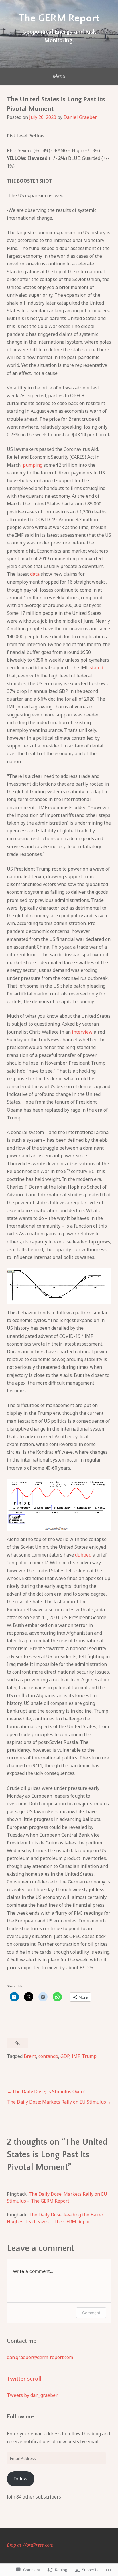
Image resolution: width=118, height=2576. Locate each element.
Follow (20, 2479)
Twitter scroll (24, 2379)
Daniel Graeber (80, 117)
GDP (65, 2056)
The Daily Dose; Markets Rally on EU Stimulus (57, 2102)
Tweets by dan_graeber (32, 2395)
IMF (76, 2056)
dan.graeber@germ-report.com (40, 2357)
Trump (89, 2056)
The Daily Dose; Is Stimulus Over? (48, 2092)
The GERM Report (59, 18)
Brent (30, 2056)
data (35, 574)
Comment (91, 2313)
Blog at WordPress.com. (31, 2545)
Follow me (20, 2417)
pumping (33, 465)
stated (96, 668)
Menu (59, 76)
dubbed (83, 1555)
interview (82, 1032)
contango (48, 2056)
